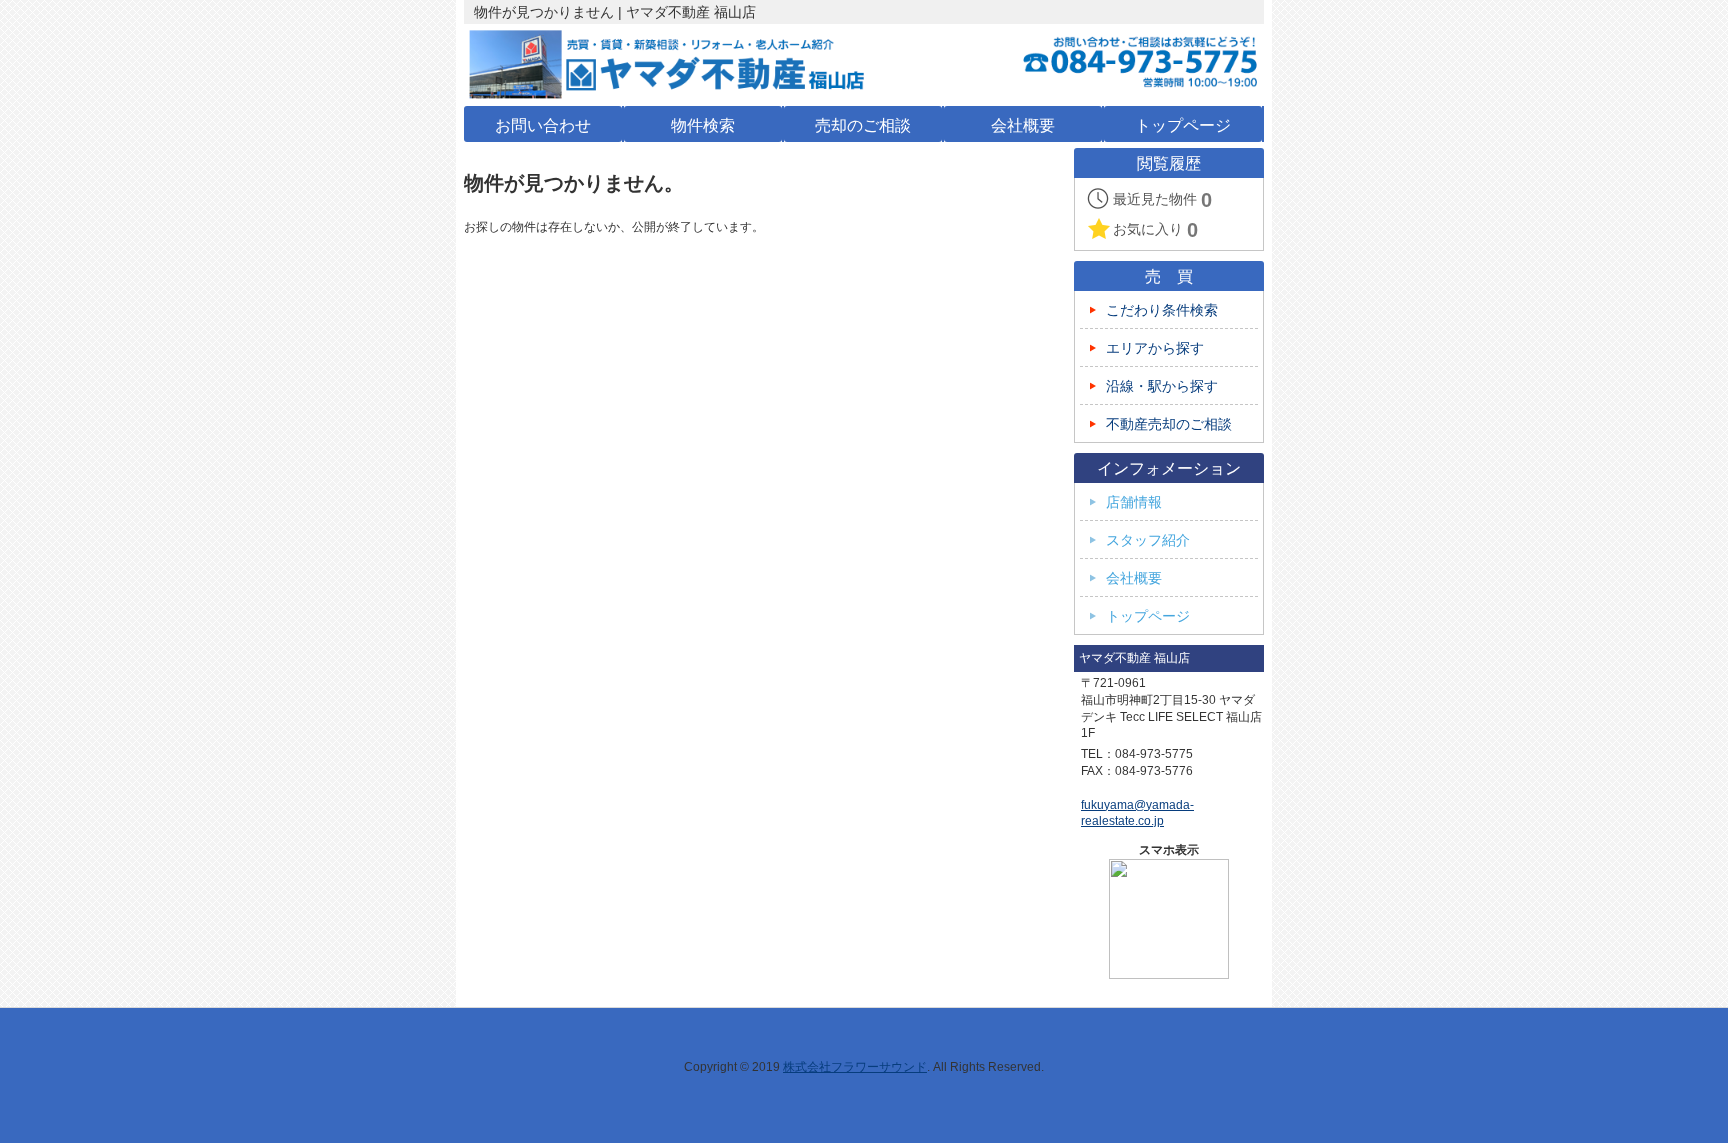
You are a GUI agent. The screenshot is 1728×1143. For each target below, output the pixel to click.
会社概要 (1134, 578)
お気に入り (1155, 230)
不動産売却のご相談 (1169, 424)
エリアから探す (1155, 348)
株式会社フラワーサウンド (855, 1067)
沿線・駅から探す (1162, 386)
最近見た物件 (1162, 200)
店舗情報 (1134, 502)
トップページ (1148, 616)
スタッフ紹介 (1148, 540)
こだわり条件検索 (1162, 310)
